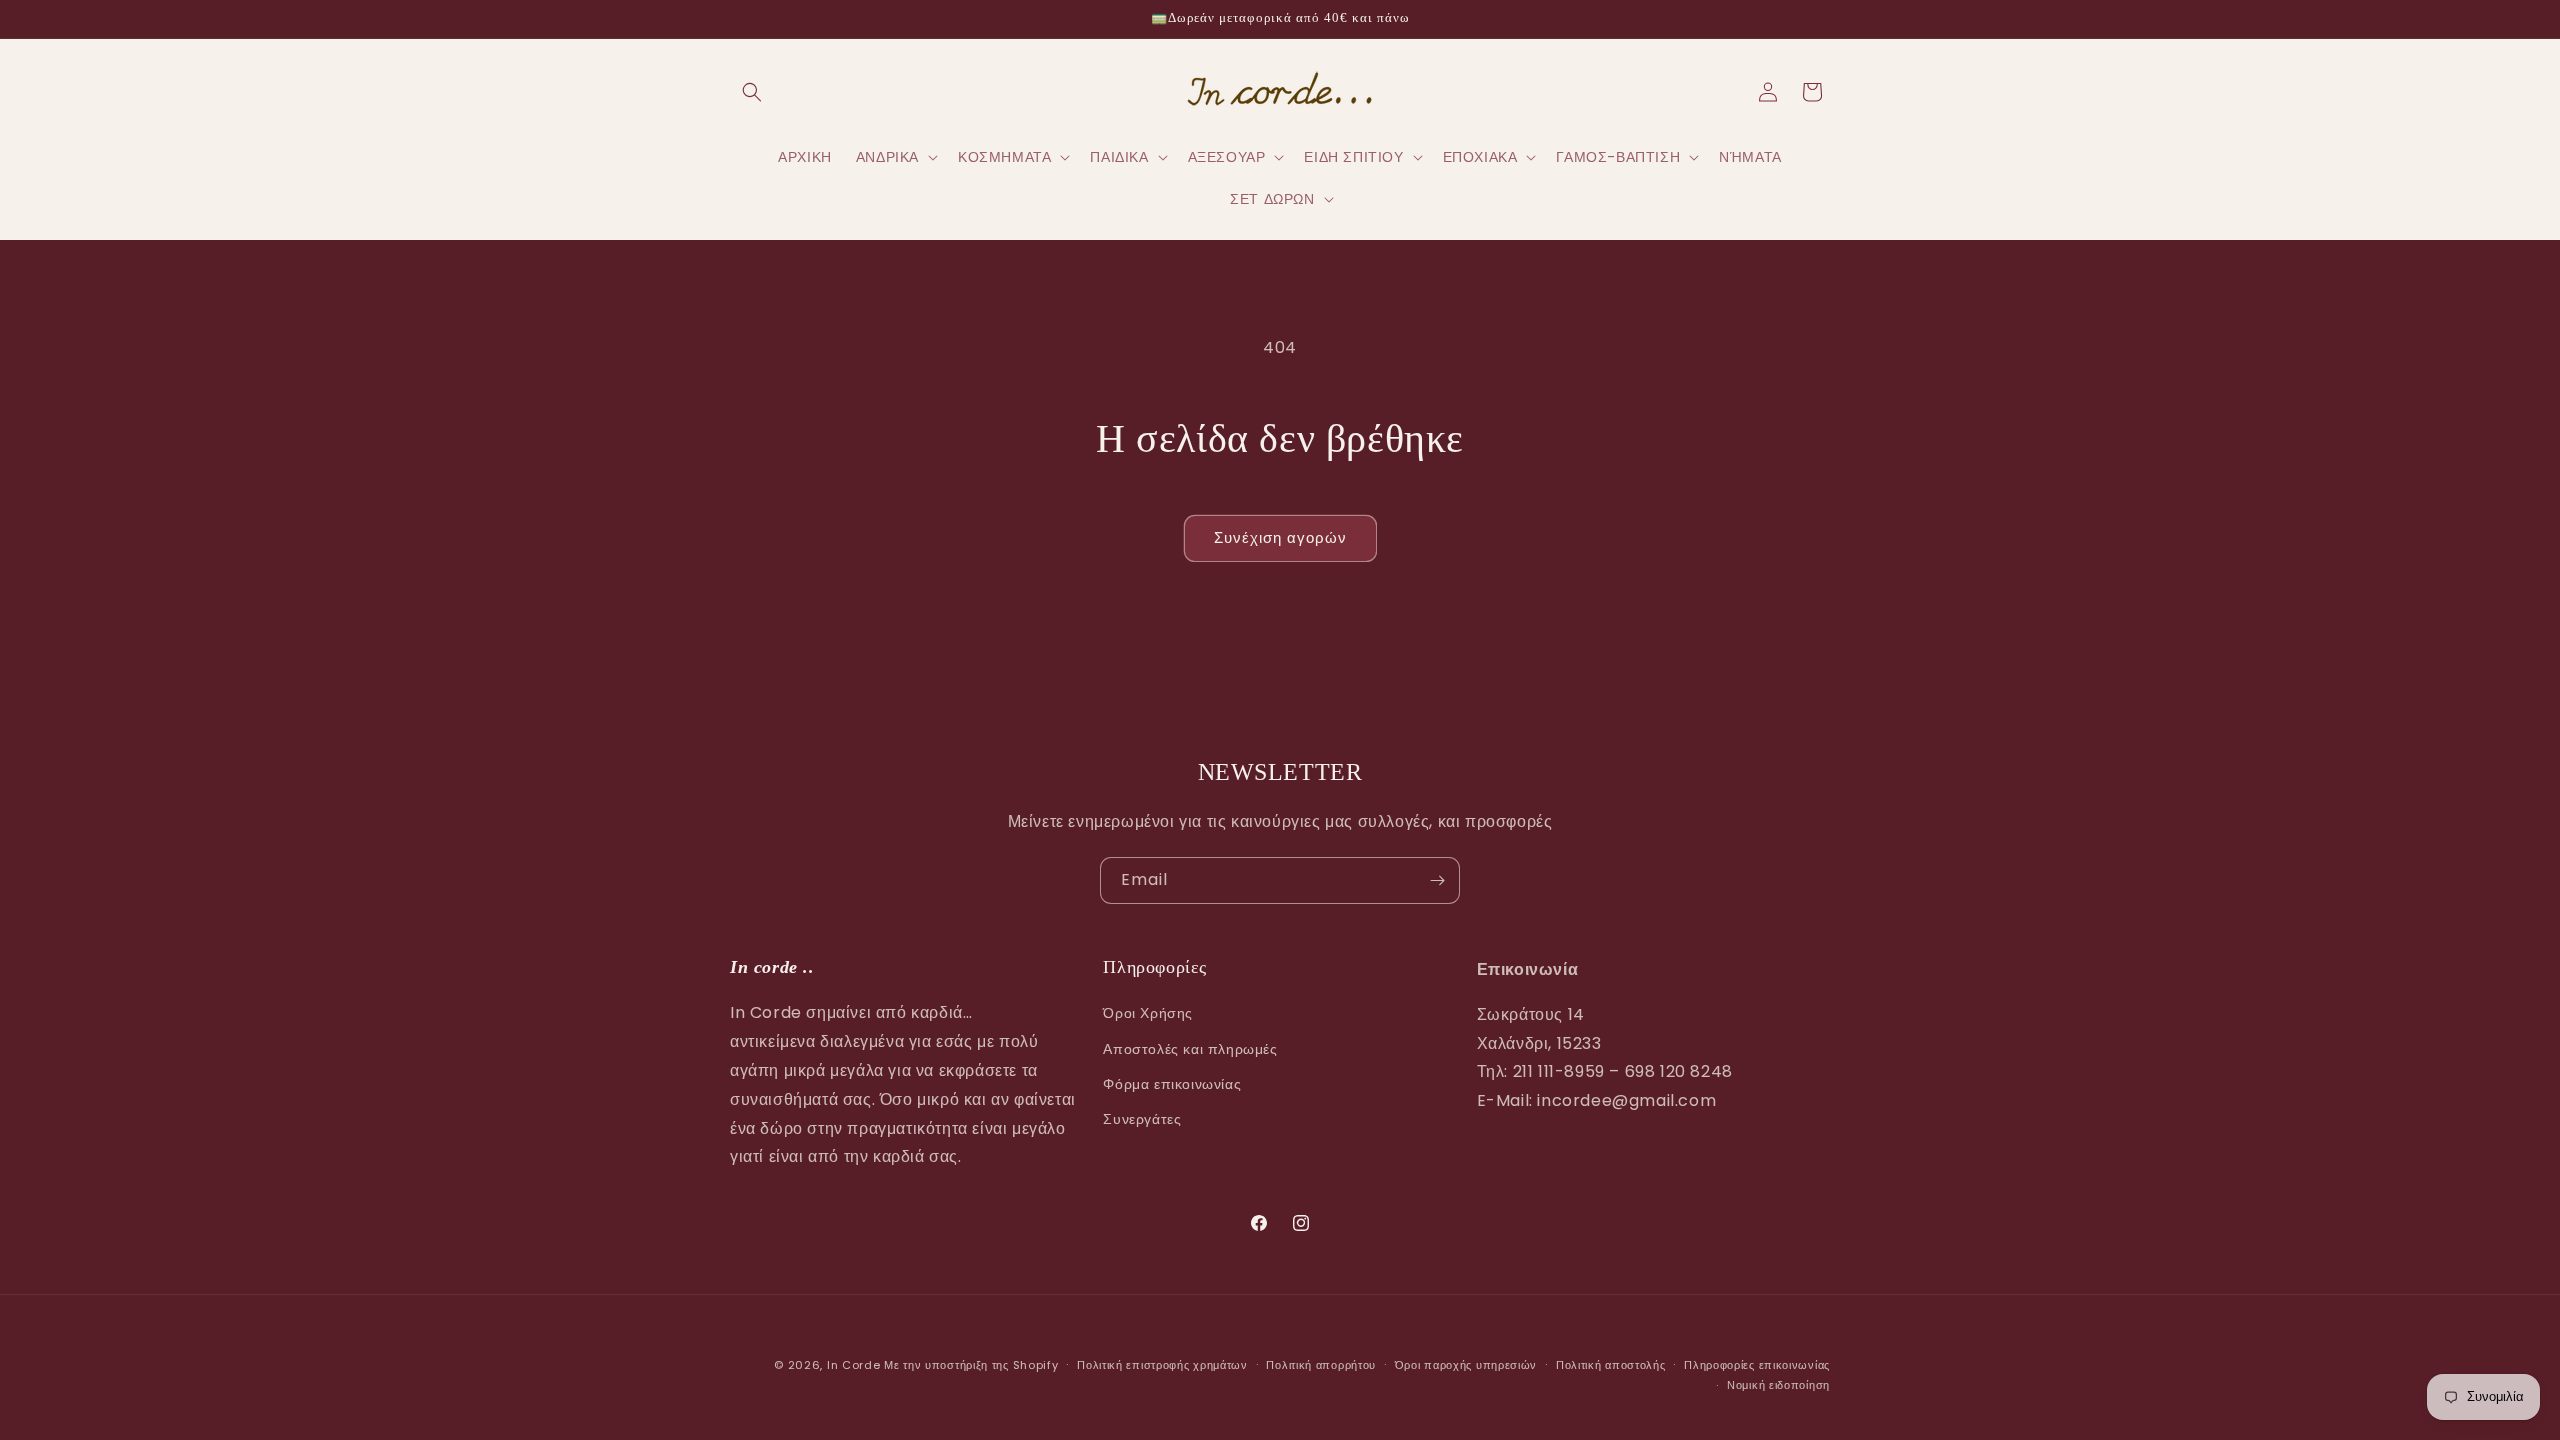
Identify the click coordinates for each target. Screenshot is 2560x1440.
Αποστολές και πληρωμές (1190, 1049)
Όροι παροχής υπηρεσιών (1466, 1365)
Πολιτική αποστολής (1611, 1365)
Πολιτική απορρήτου (1321, 1365)
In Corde (854, 1365)
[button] (752, 92)
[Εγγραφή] (1437, 880)
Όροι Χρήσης (1148, 1013)
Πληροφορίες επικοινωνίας (1757, 1365)
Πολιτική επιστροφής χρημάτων (1162, 1365)
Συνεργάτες (1142, 1119)
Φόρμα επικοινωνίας (1172, 1084)
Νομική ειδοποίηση (1778, 1385)
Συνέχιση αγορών (1280, 537)
